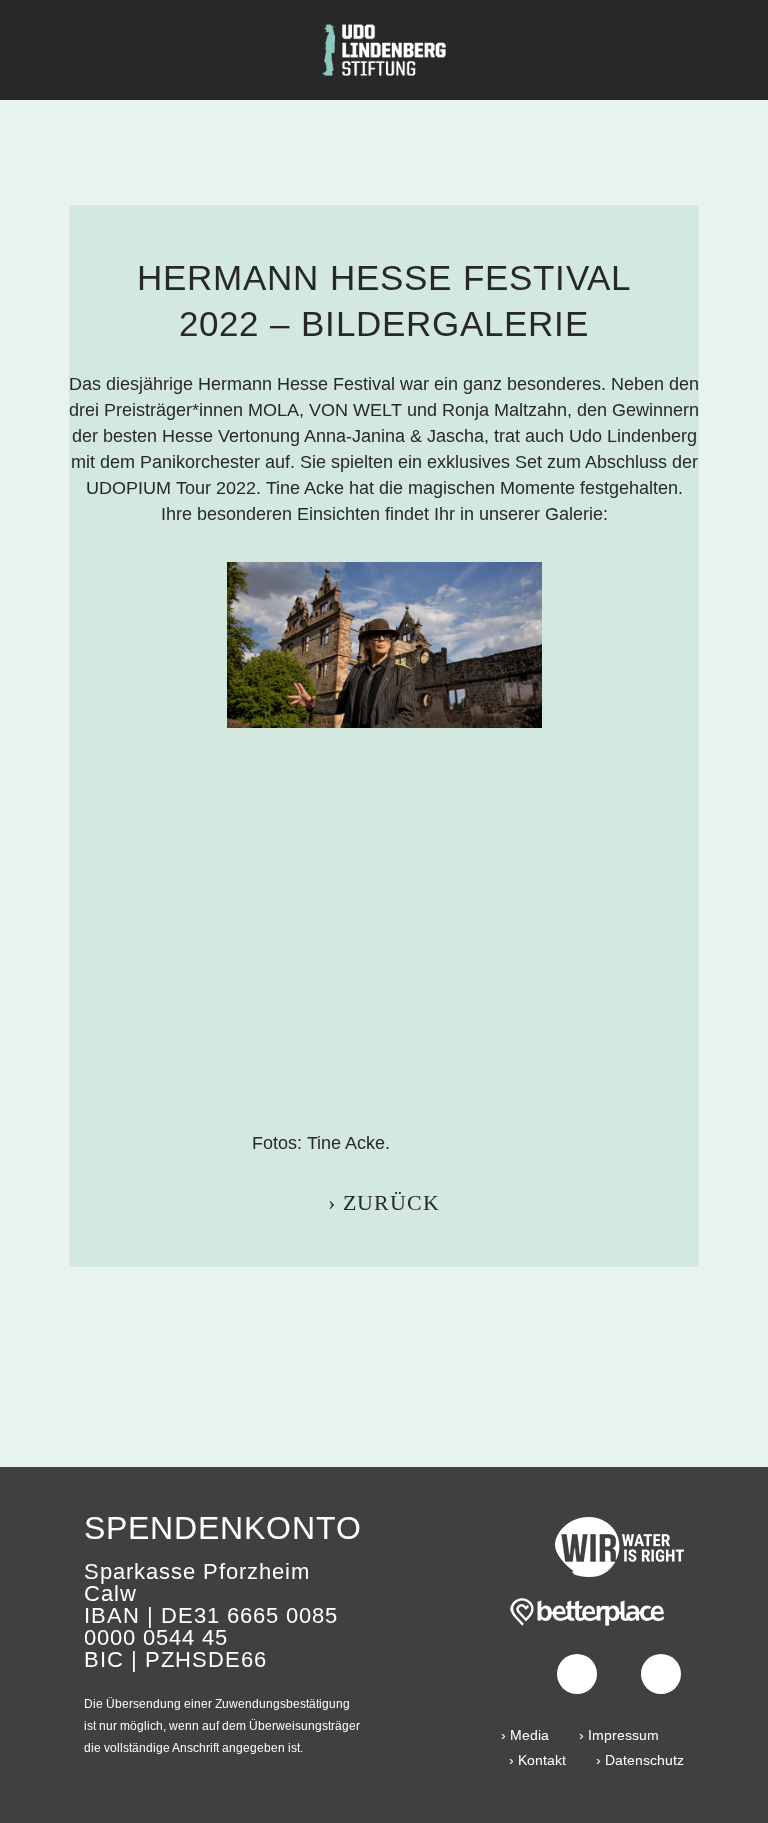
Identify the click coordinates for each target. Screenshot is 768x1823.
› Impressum (619, 1735)
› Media (525, 1735)
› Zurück (384, 1202)
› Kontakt (537, 1760)
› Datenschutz (640, 1760)
